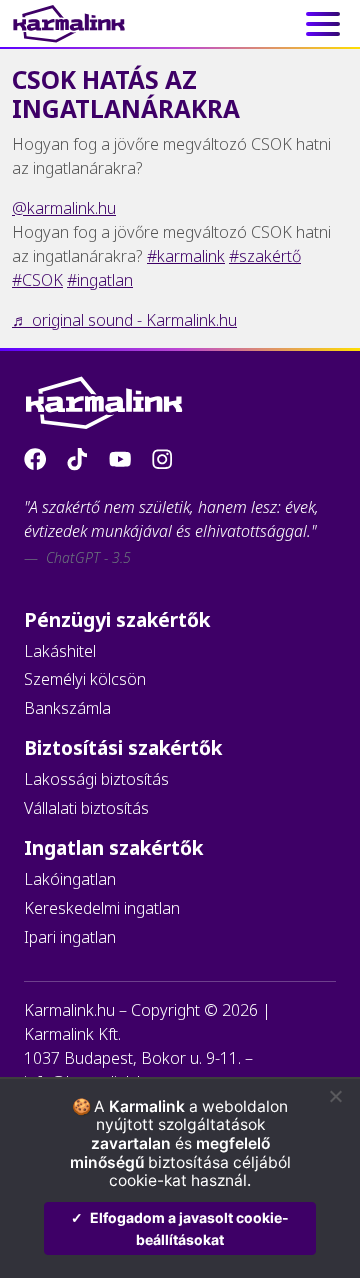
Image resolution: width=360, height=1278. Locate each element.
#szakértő (265, 256)
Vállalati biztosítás (86, 808)
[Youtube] (122, 458)
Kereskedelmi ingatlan (102, 908)
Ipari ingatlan (70, 937)
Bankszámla (67, 708)
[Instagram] (162, 458)
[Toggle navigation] (336, 24)
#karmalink (186, 256)
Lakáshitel (60, 651)
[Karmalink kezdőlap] (69, 23)
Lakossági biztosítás (96, 779)
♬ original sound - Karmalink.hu (124, 320)
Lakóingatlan (70, 879)
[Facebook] (37, 458)
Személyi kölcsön (85, 679)
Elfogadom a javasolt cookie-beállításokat (189, 1228)
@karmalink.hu (64, 208)
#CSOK (37, 280)
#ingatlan (100, 280)
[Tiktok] (79, 458)
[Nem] (335, 1096)
